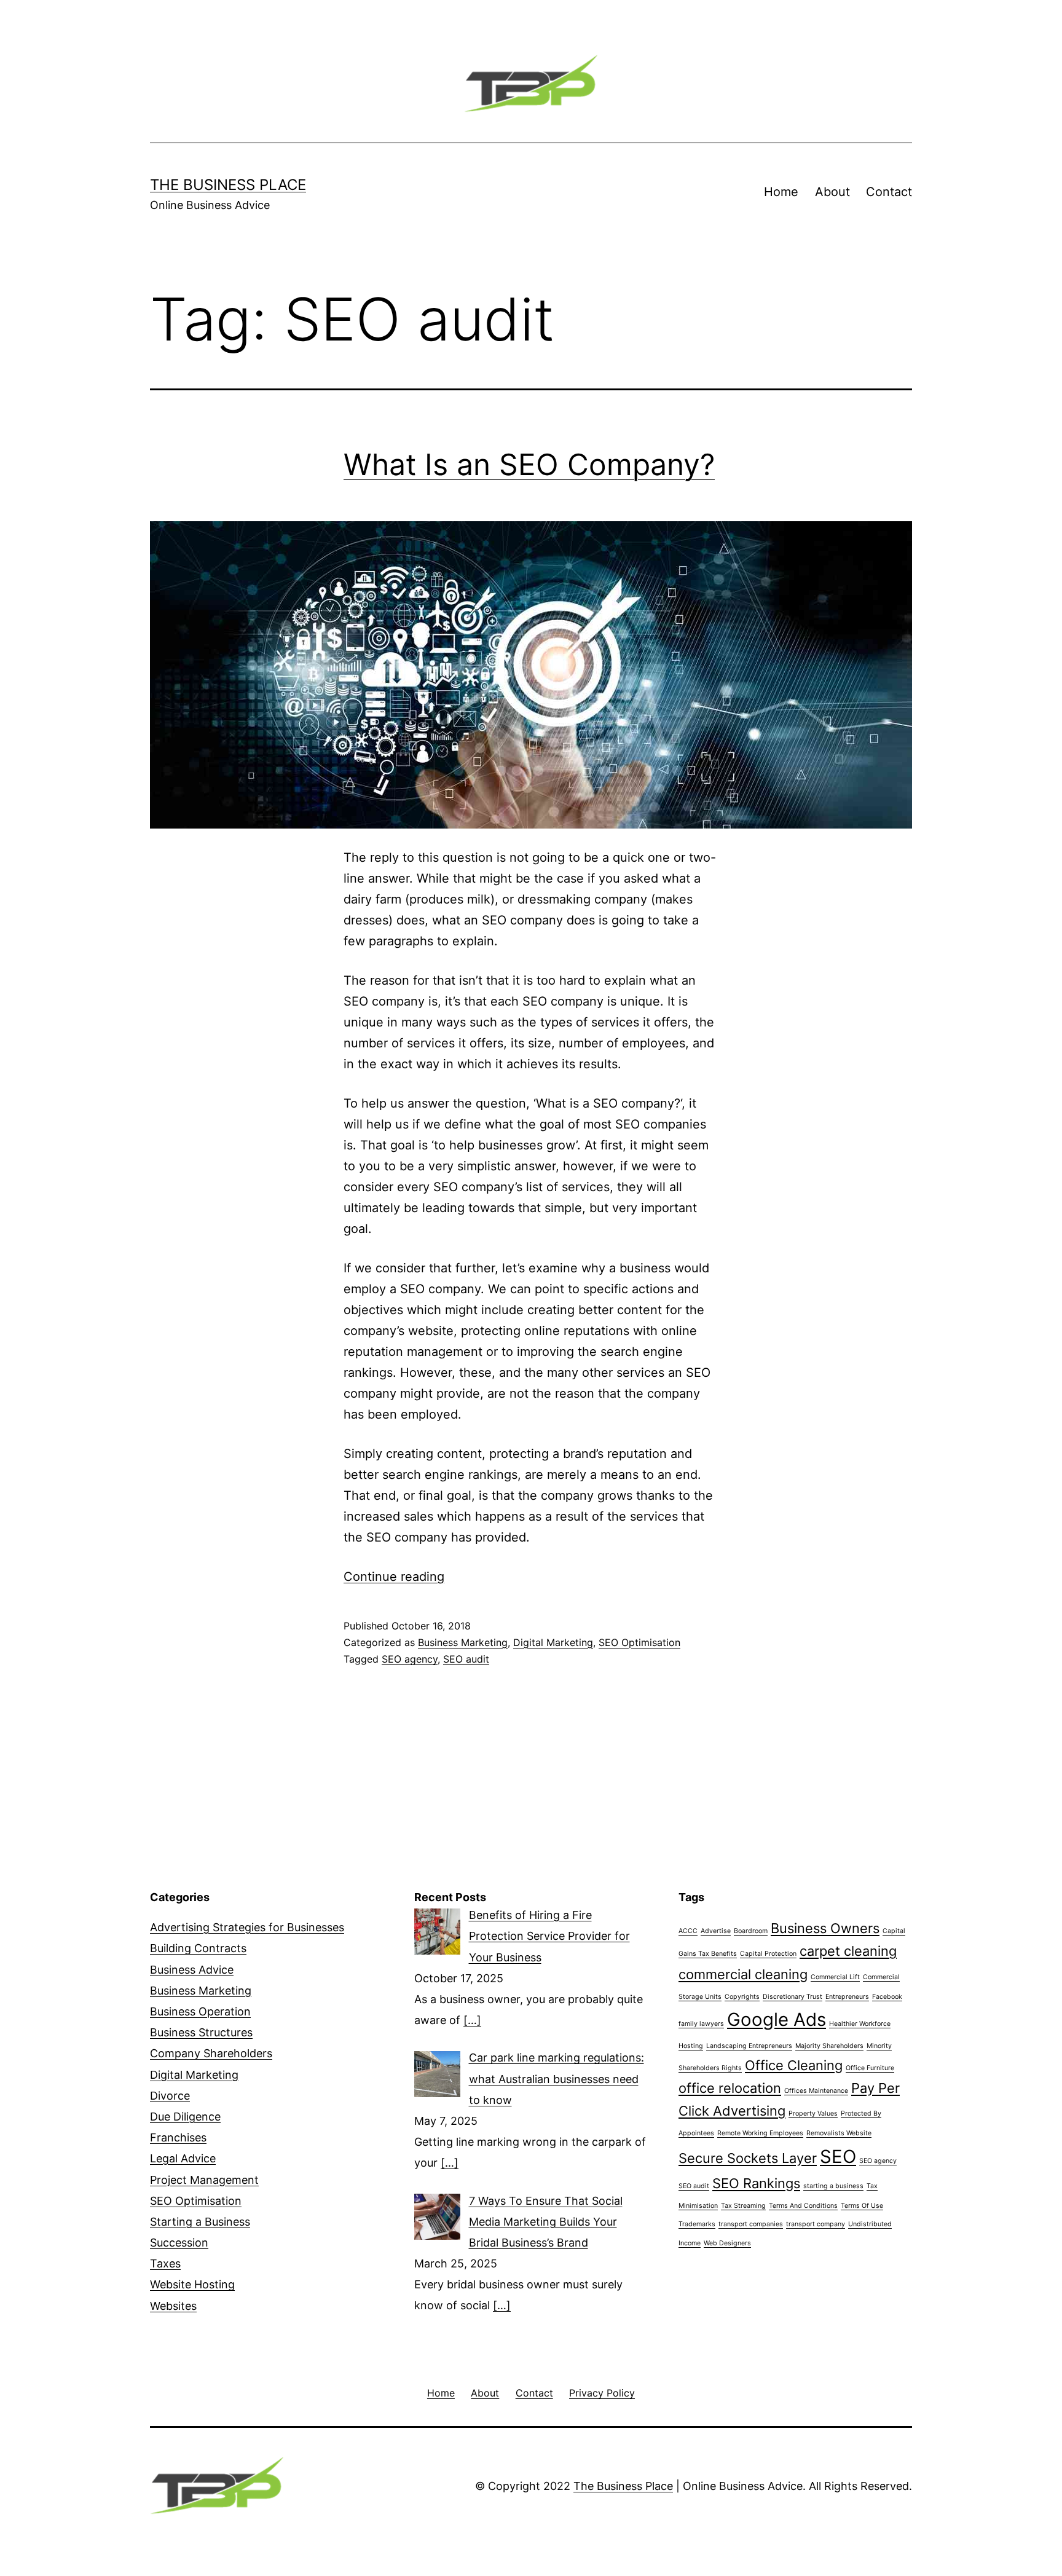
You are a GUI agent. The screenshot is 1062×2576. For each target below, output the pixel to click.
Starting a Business (200, 2222)
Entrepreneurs (847, 1997)
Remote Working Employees (760, 2133)
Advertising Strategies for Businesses (247, 1927)
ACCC (688, 1931)
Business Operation (200, 2011)
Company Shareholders (211, 2053)
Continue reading (394, 1577)
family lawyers (701, 2024)
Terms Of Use (862, 2206)
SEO (838, 2157)
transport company (816, 2224)
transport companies (751, 2224)
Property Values (813, 2113)
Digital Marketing (553, 1642)
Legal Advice (183, 2158)
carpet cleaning (848, 1951)
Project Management (204, 2180)
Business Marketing (463, 1642)
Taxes (165, 2263)
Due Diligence (185, 2117)
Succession (179, 2243)
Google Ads (777, 2019)
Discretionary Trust (793, 1997)
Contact (889, 192)
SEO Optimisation (639, 1642)
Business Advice (192, 1970)
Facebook (887, 1997)
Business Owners (825, 1928)
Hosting (691, 2046)
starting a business (833, 2186)
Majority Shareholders (829, 2046)
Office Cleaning (794, 2065)
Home (781, 192)
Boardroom (751, 1931)
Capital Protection (768, 1954)
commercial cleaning (743, 1974)
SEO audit (466, 1659)
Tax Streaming (743, 2206)
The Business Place (228, 185)
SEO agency (410, 1659)
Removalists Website (839, 2133)
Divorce (170, 2096)
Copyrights (742, 1997)
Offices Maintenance (816, 2091)
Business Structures (201, 2032)
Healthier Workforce (860, 2024)
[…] (472, 2020)
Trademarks (697, 2224)
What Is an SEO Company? (529, 464)
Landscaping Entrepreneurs (749, 2046)
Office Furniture (870, 2068)
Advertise (716, 1931)
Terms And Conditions (803, 2206)
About (832, 192)
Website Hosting (192, 2284)
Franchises (178, 2137)
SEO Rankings (756, 2183)
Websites (173, 2306)
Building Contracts (198, 1948)
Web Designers (727, 2243)
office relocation (730, 2088)
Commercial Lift (835, 1977)
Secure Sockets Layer (748, 2158)
